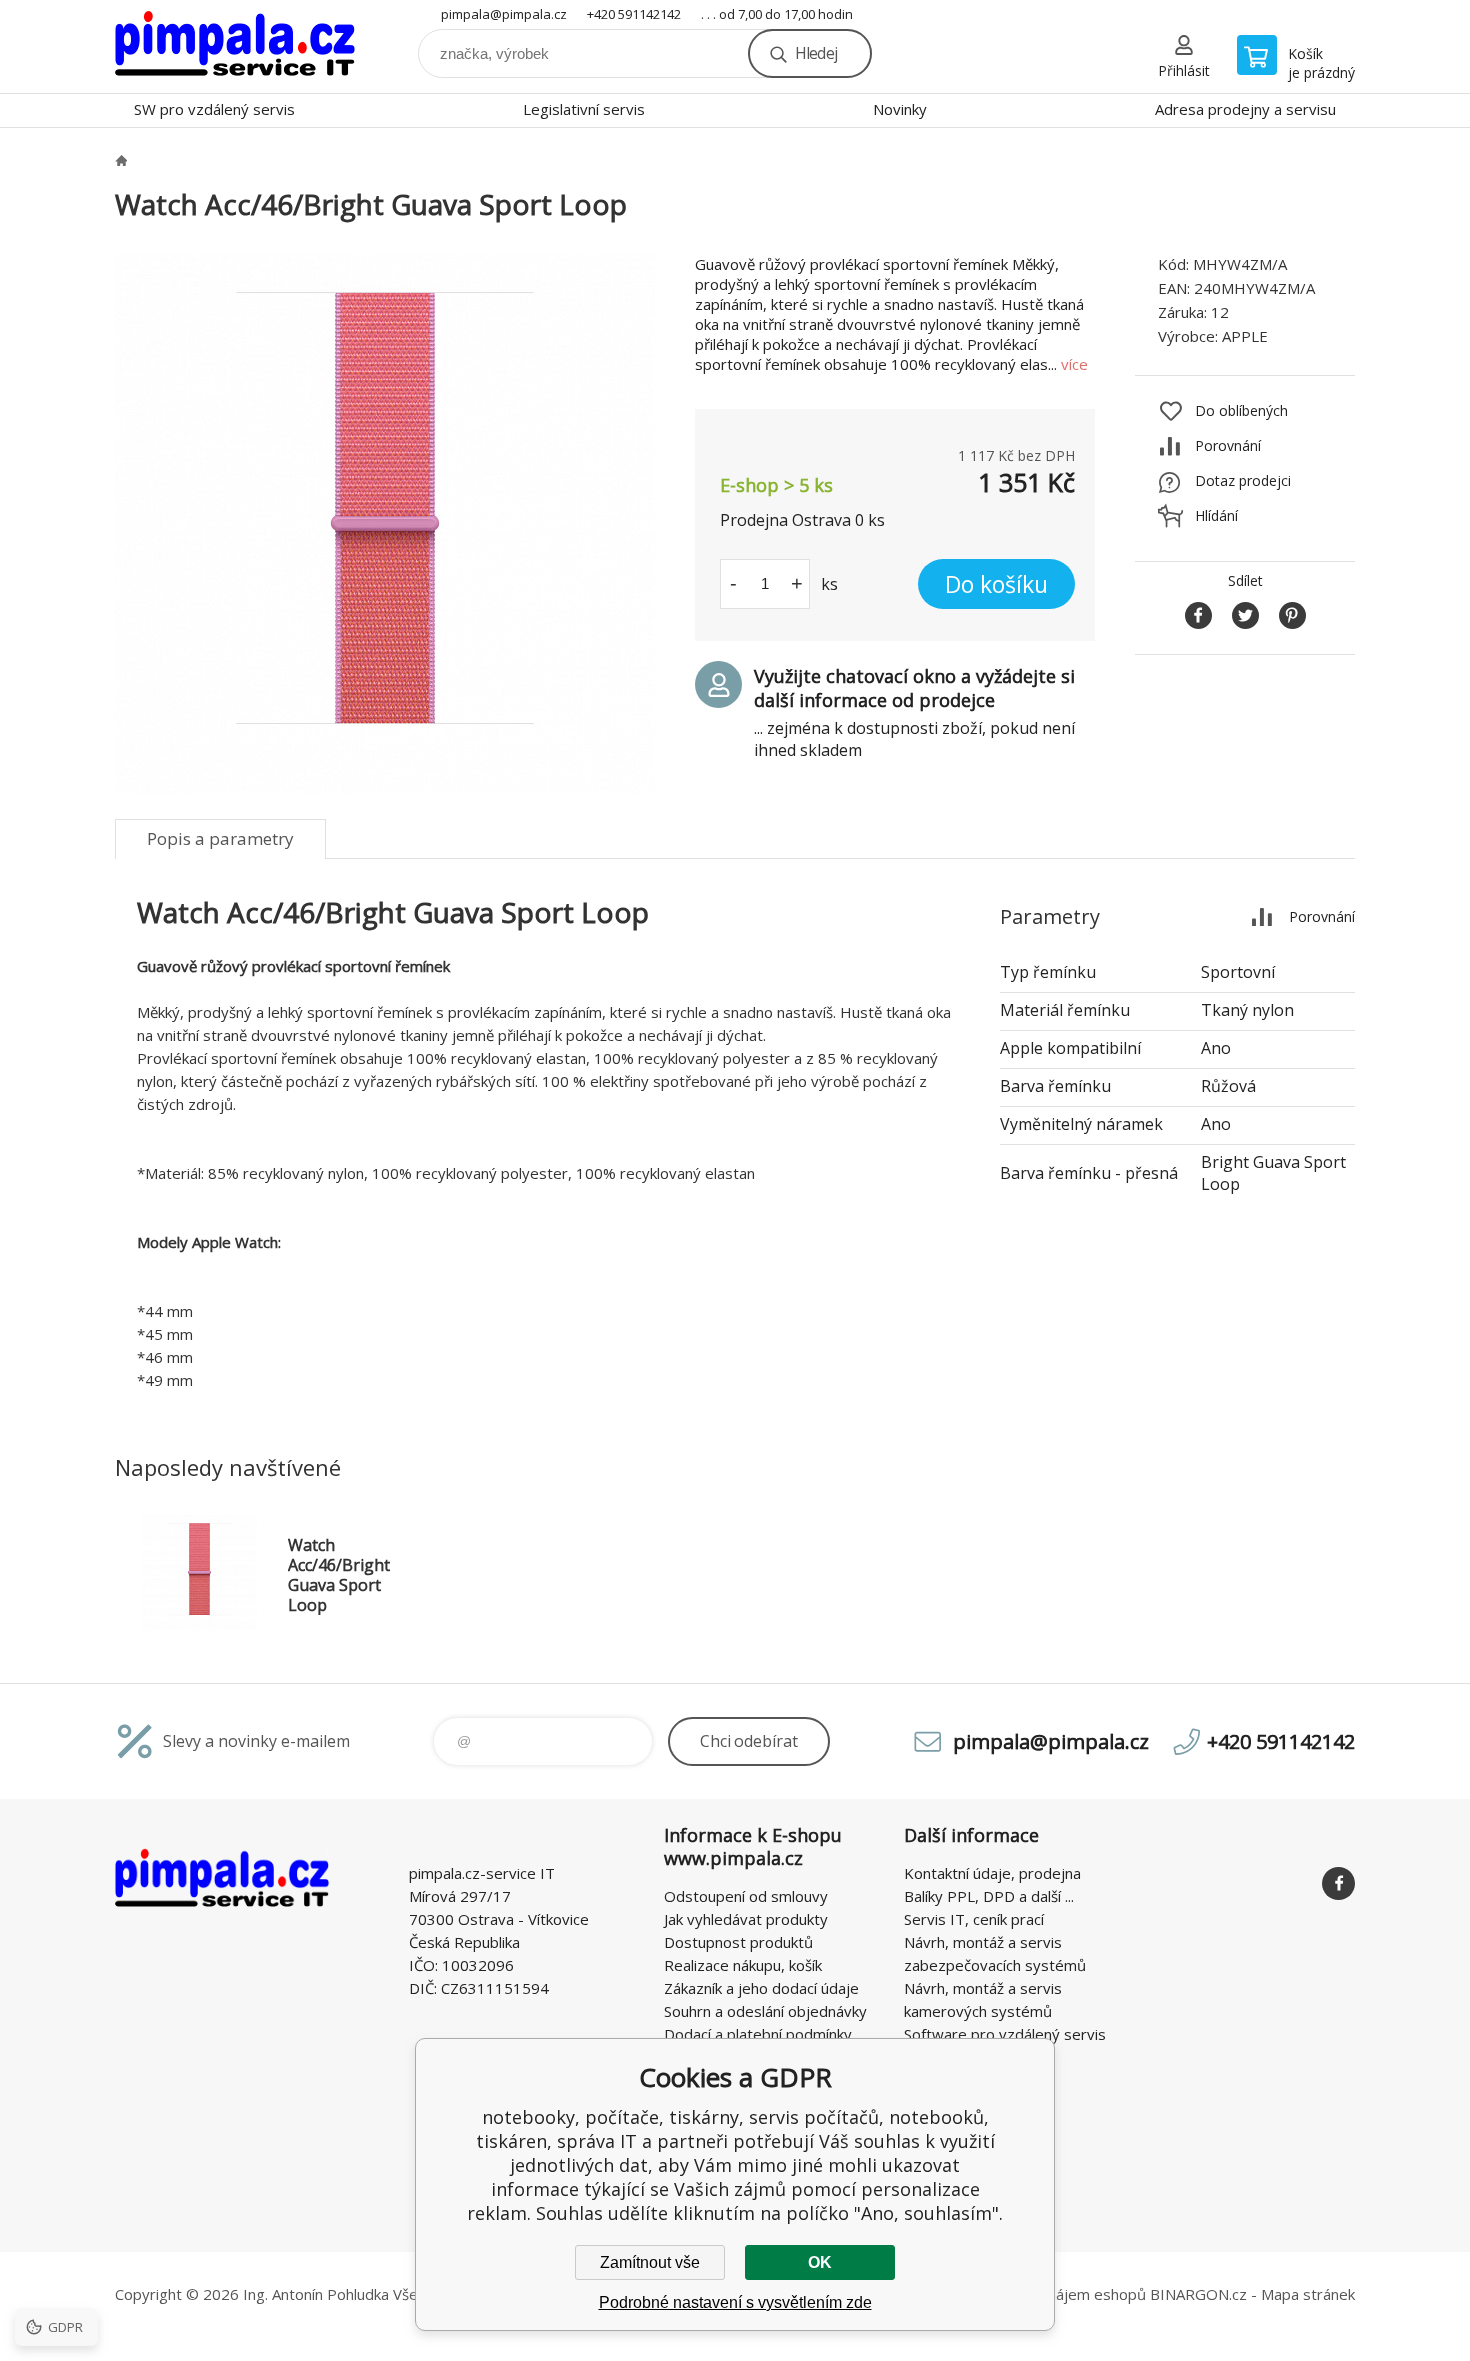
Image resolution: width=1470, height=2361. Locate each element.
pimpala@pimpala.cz (504, 14)
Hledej (816, 53)
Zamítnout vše (650, 2262)
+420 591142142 (634, 14)
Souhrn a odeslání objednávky (765, 2011)
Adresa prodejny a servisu (1245, 109)
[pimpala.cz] (121, 160)
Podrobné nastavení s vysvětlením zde (735, 2302)
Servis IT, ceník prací (974, 1919)
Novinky (900, 109)
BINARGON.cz (1198, 2294)
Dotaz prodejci (1243, 480)
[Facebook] (1338, 1883)
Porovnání (1228, 445)
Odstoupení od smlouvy (746, 1896)
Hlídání (1216, 515)
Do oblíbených (1241, 410)
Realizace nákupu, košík (743, 1965)
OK (820, 2262)
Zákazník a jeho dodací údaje (761, 1988)
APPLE (1245, 336)
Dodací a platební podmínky (758, 2034)
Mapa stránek (1308, 2294)
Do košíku (996, 584)
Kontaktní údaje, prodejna (992, 1873)
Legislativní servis (584, 109)
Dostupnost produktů (738, 1942)
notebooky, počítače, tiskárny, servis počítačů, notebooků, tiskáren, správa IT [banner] (235, 46)
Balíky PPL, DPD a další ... (989, 1896)
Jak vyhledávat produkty (746, 1919)
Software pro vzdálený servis (1005, 2034)
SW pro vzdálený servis (214, 109)
